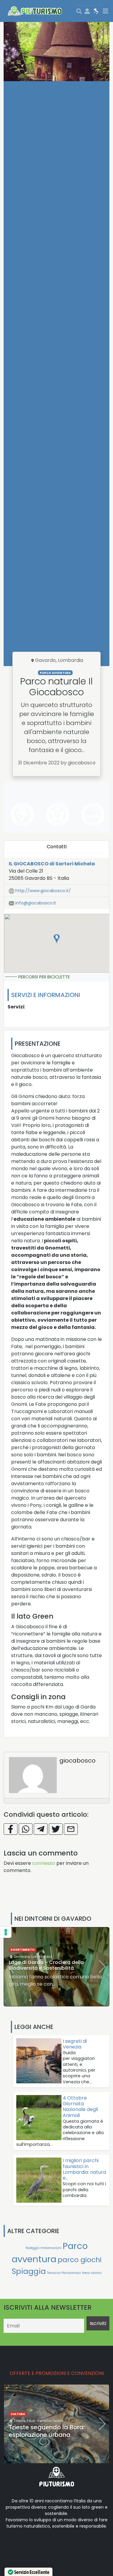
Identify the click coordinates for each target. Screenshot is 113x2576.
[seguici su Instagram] (52, 2545)
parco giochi (80, 2260)
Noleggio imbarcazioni (44, 2248)
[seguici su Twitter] (33, 2545)
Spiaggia (29, 2271)
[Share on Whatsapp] (26, 1829)
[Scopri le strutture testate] (21, 814)
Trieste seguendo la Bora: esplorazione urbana (47, 2431)
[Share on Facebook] (11, 1829)
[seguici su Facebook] (23, 2545)
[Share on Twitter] (56, 1829)
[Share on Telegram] (41, 1829)
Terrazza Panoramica (64, 2273)
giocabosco (77, 1761)
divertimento (23, 1950)
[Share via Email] (71, 1829)
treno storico (92, 2273)
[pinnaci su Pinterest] (61, 2545)
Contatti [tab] (57, 847)
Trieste (19, 2421)
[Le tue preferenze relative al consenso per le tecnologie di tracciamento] (6, 1932)
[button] (57, 939)
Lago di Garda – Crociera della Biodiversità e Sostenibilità (46, 1965)
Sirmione (22, 1957)
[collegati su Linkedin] (13, 2545)
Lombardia (71, 660)
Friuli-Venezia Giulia (45, 2421)
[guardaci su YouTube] (42, 2545)
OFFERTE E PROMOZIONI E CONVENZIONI (57, 2373)
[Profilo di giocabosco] (33, 1775)
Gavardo (45, 660)
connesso (44, 1863)
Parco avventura (55, 673)
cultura (18, 2414)
